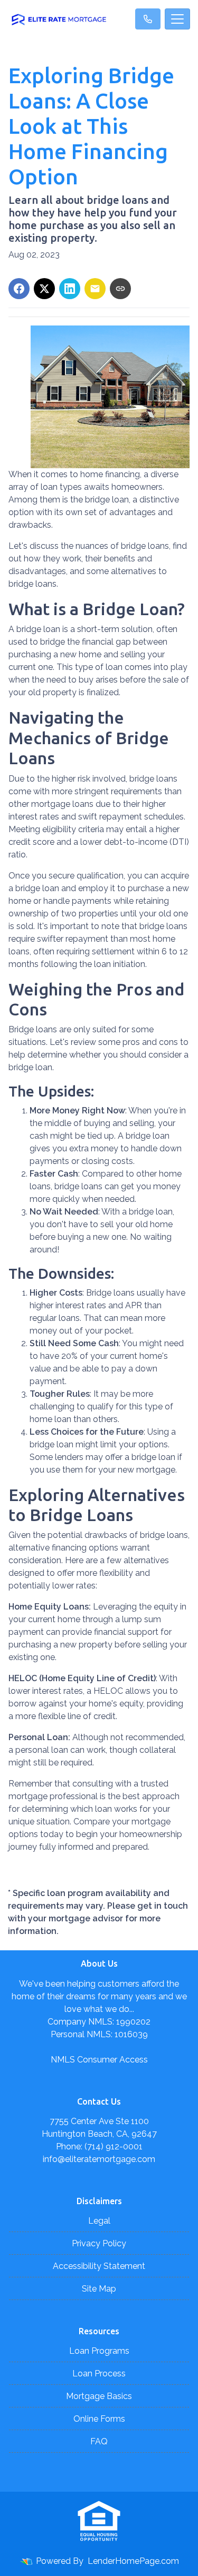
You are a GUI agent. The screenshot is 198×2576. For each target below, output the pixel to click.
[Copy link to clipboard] (120, 289)
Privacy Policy (99, 2243)
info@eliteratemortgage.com (99, 2159)
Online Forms (99, 2419)
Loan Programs (99, 2351)
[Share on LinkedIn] (70, 289)
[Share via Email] (95, 289)
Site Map (99, 2289)
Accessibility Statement (99, 2266)
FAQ (99, 2441)
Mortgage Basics (99, 2396)
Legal (99, 2221)
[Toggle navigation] (177, 19)
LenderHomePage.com (133, 2561)
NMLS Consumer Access (99, 2060)
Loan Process (99, 2373)
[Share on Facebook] (19, 289)
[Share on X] (44, 289)
